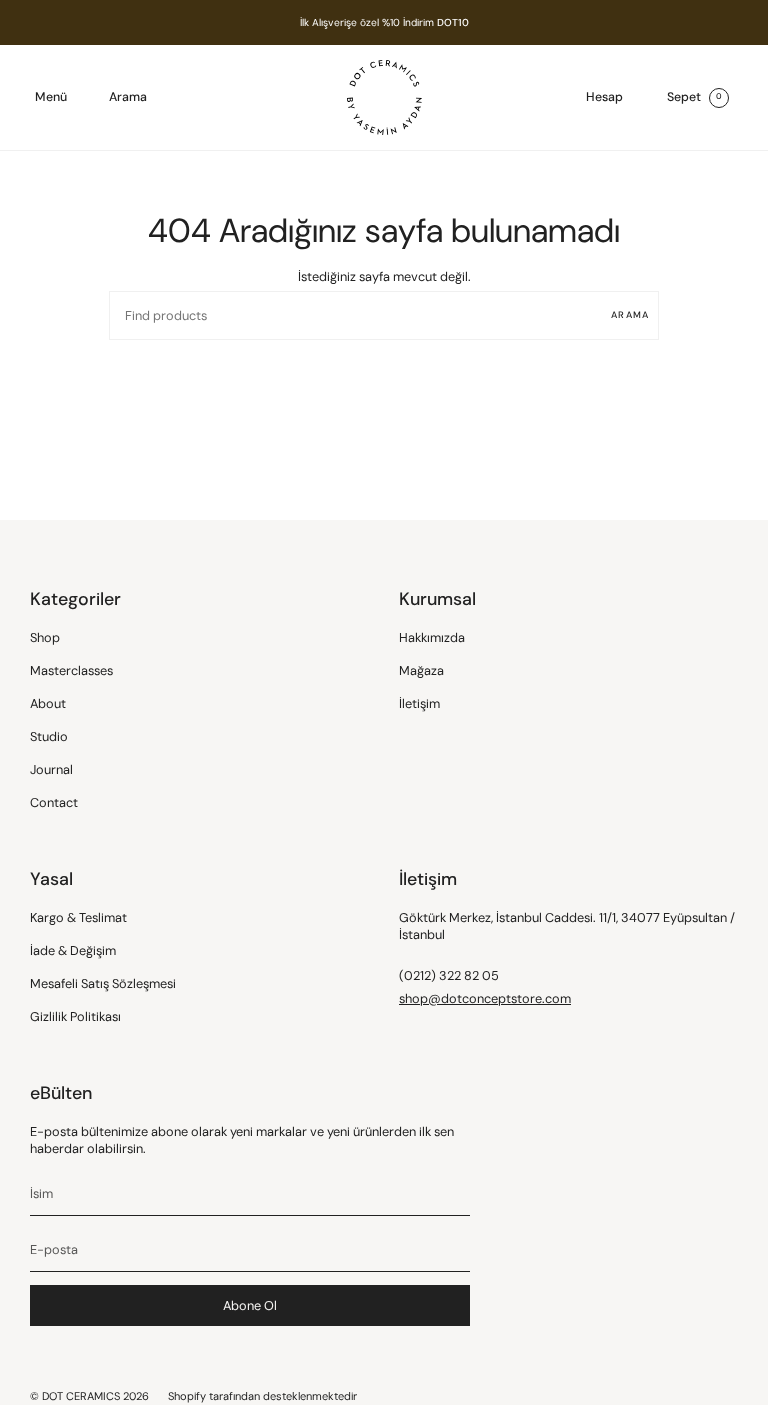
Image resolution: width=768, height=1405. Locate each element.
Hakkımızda (432, 637)
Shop (45, 637)
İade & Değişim (73, 950)
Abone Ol (250, 1305)
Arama (630, 315)
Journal (51, 769)
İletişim (419, 703)
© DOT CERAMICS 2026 (89, 1396)
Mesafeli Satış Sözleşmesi (103, 983)
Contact (54, 802)
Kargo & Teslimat (78, 917)
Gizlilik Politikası (75, 1016)
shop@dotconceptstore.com (485, 998)
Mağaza (421, 670)
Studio (49, 736)
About (48, 703)
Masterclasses (71, 670)
